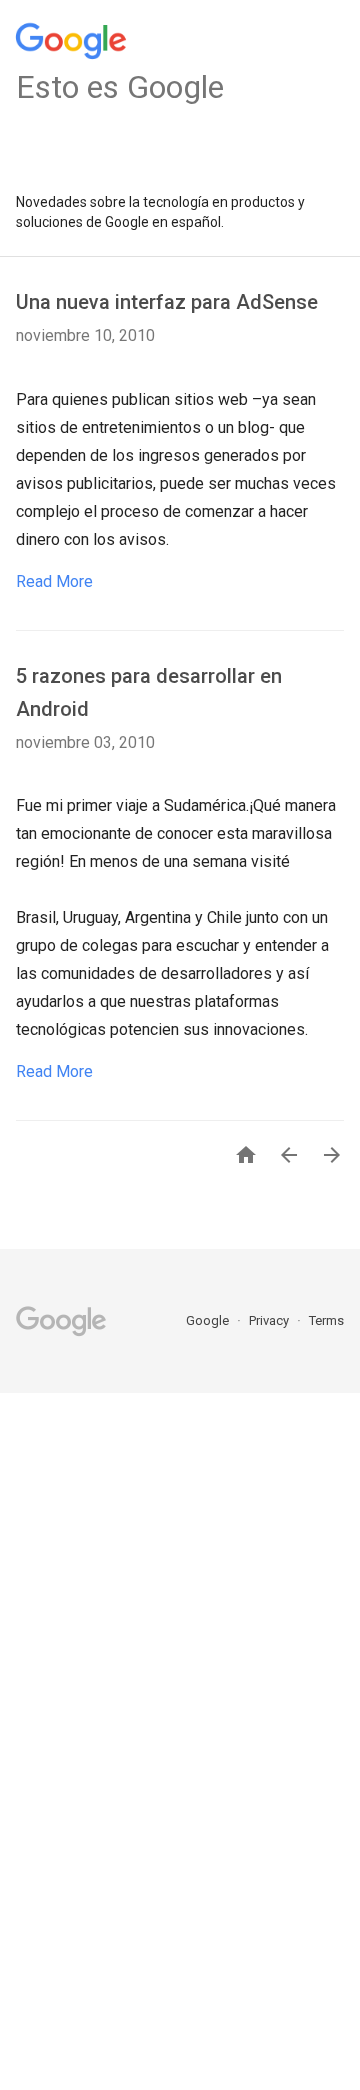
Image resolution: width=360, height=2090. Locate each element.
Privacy (270, 1320)
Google (209, 1320)
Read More (54, 581)
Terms (326, 1320)
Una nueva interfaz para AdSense (167, 302)
